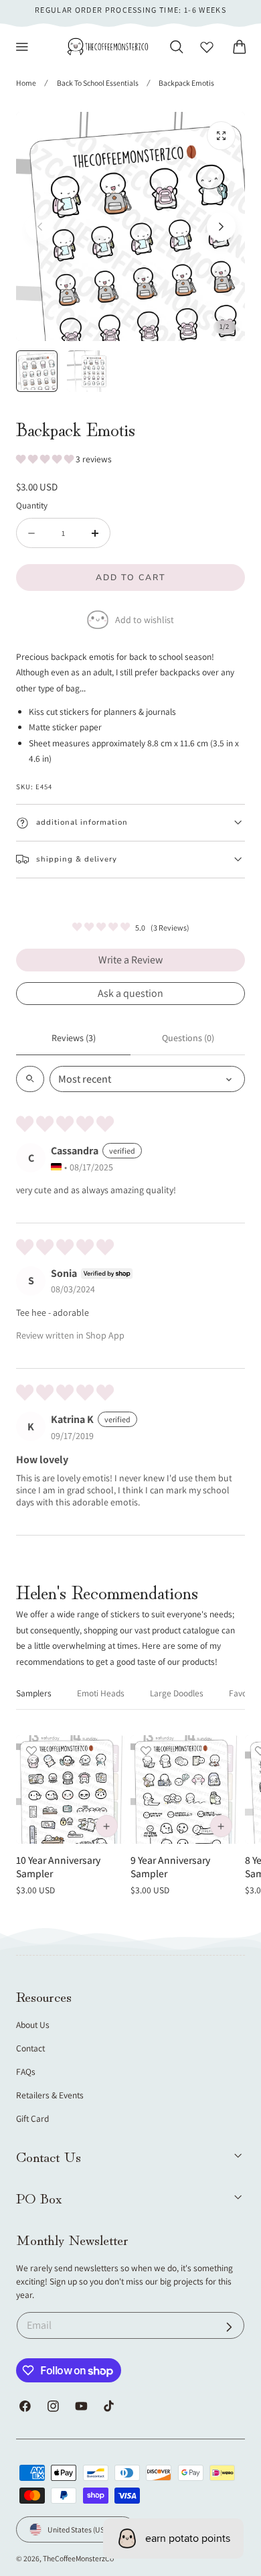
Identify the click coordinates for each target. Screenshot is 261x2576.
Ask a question (130, 993)
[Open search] (30, 1079)
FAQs (26, 2072)
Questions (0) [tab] (188, 1038)
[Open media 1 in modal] (221, 136)
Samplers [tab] (34, 1693)
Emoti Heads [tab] (101, 1693)
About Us (33, 2025)
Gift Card (32, 2118)
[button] (22, 47)
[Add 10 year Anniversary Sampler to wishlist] (31, 1751)
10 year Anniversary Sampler (58, 1867)
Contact (30, 2048)
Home (26, 83)
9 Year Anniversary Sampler (170, 1867)
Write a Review (130, 960)
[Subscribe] (229, 2327)
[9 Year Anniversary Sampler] (185, 1789)
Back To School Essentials (98, 83)
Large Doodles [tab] (177, 1693)
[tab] (37, 371)
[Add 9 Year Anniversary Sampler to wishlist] (146, 1751)
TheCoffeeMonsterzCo (78, 2558)
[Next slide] (221, 227)
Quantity (32, 505)
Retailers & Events (50, 2095)
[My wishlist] (207, 47)
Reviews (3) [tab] (74, 1038)
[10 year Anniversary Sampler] (70, 1789)
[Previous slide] (40, 227)
